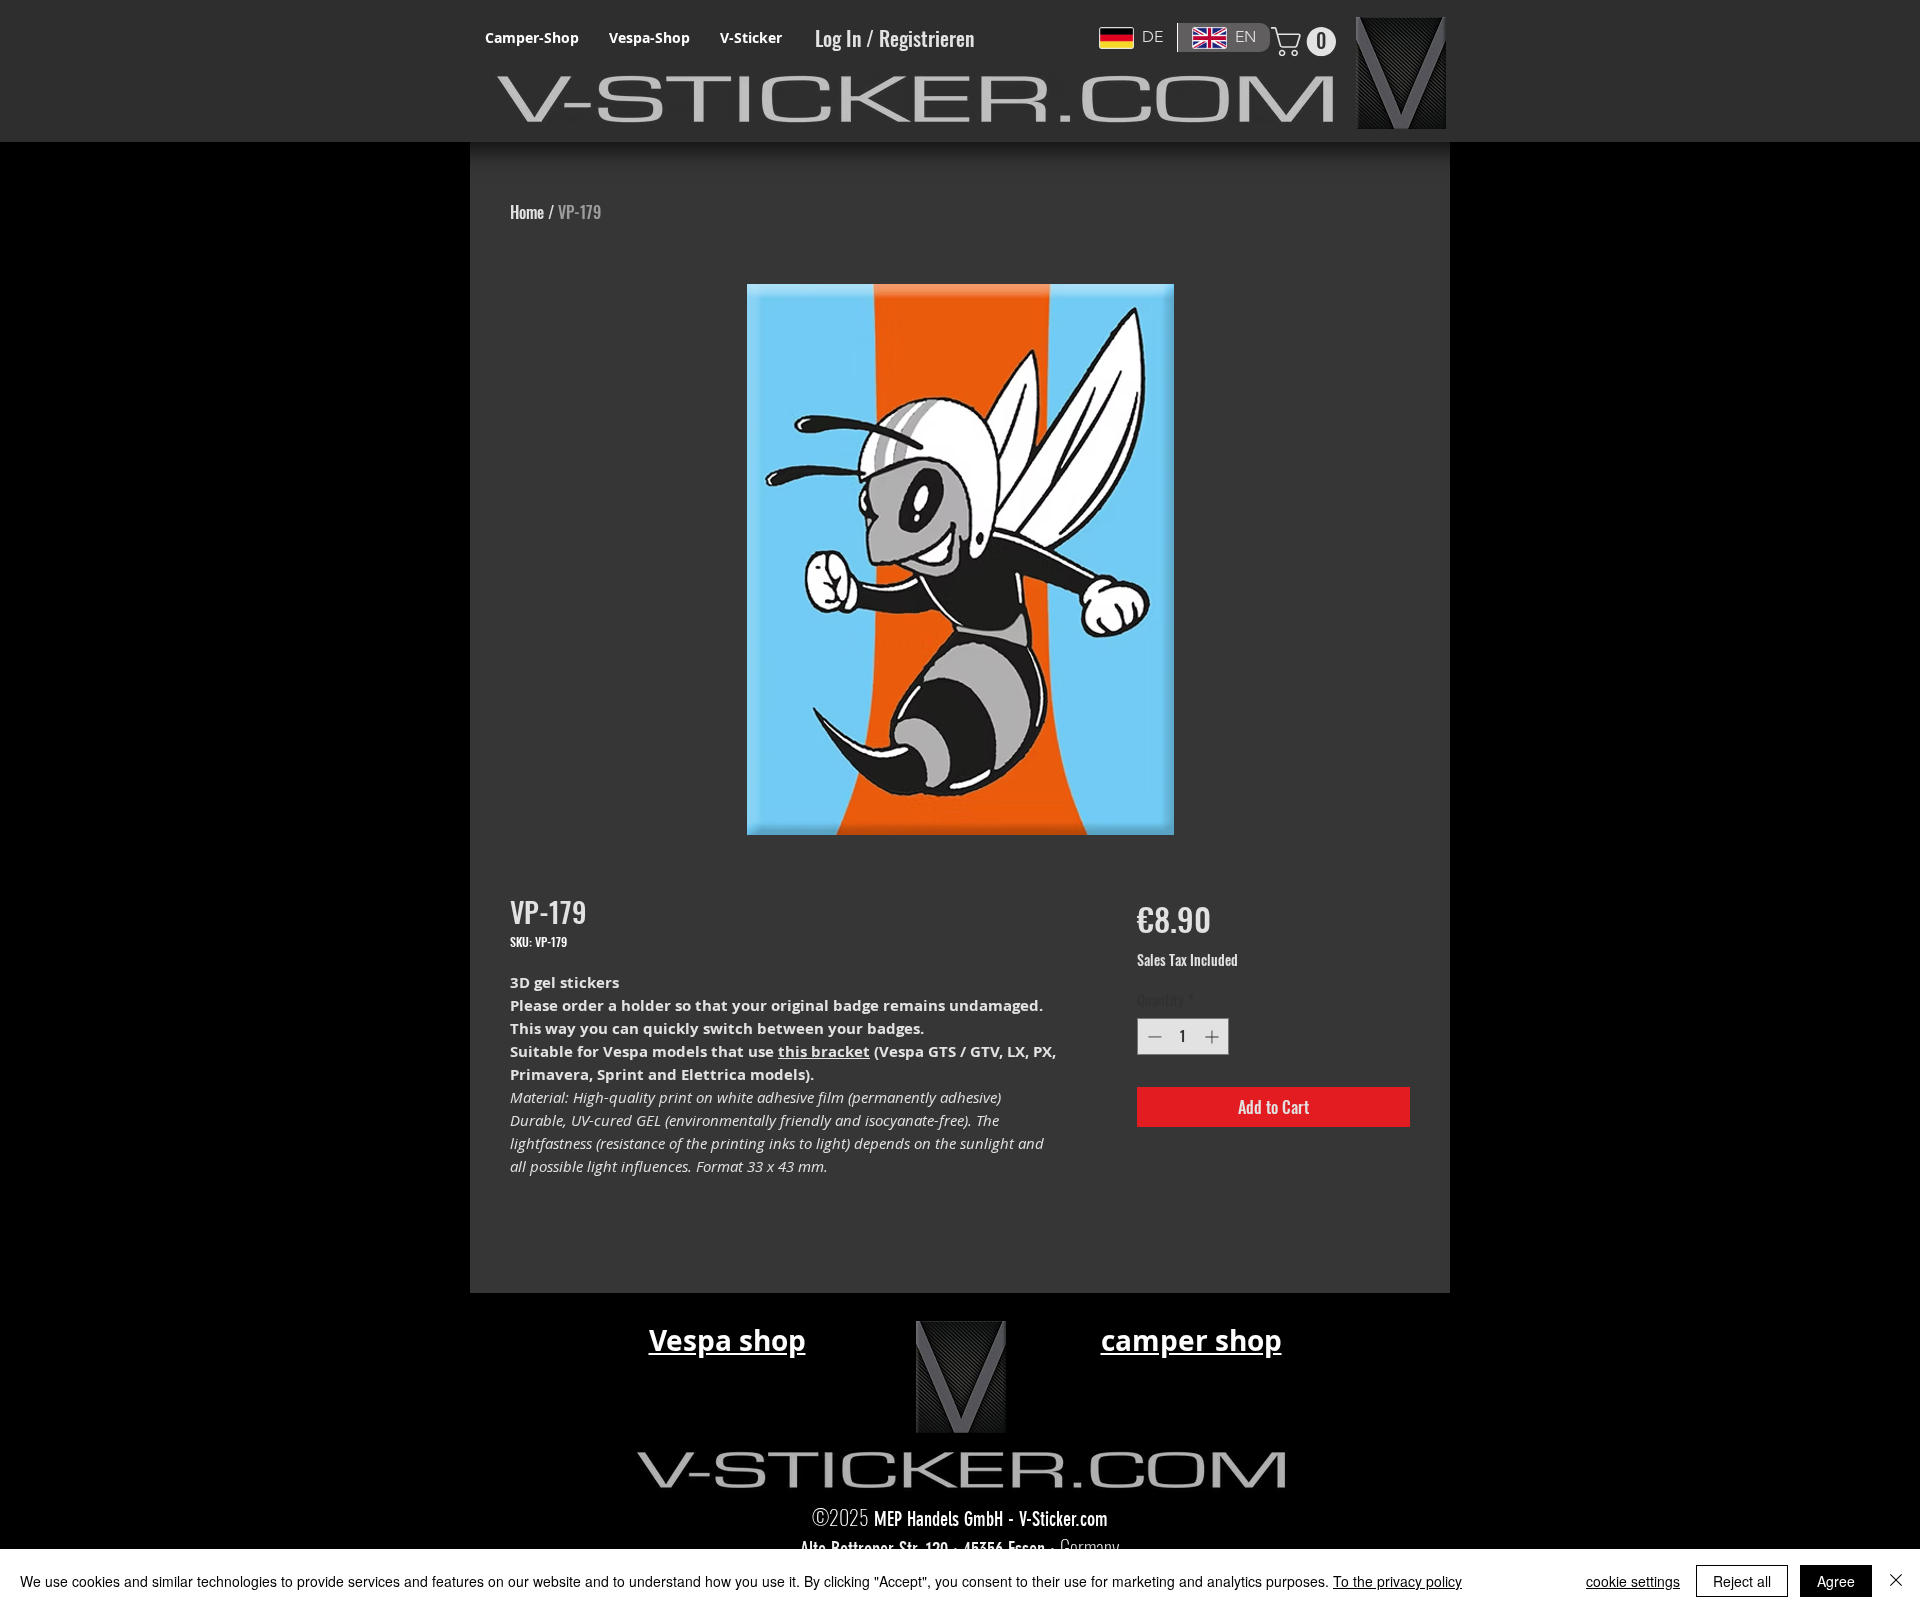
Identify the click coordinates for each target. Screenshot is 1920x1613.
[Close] (1896, 1581)
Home (527, 212)
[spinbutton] (1183, 1036)
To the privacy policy (1397, 1581)
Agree (1836, 1581)
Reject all (1742, 1581)
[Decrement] (1152, 1036)
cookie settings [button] (1633, 1581)
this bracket (824, 1051)
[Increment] (1213, 1036)
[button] (1307, 41)
